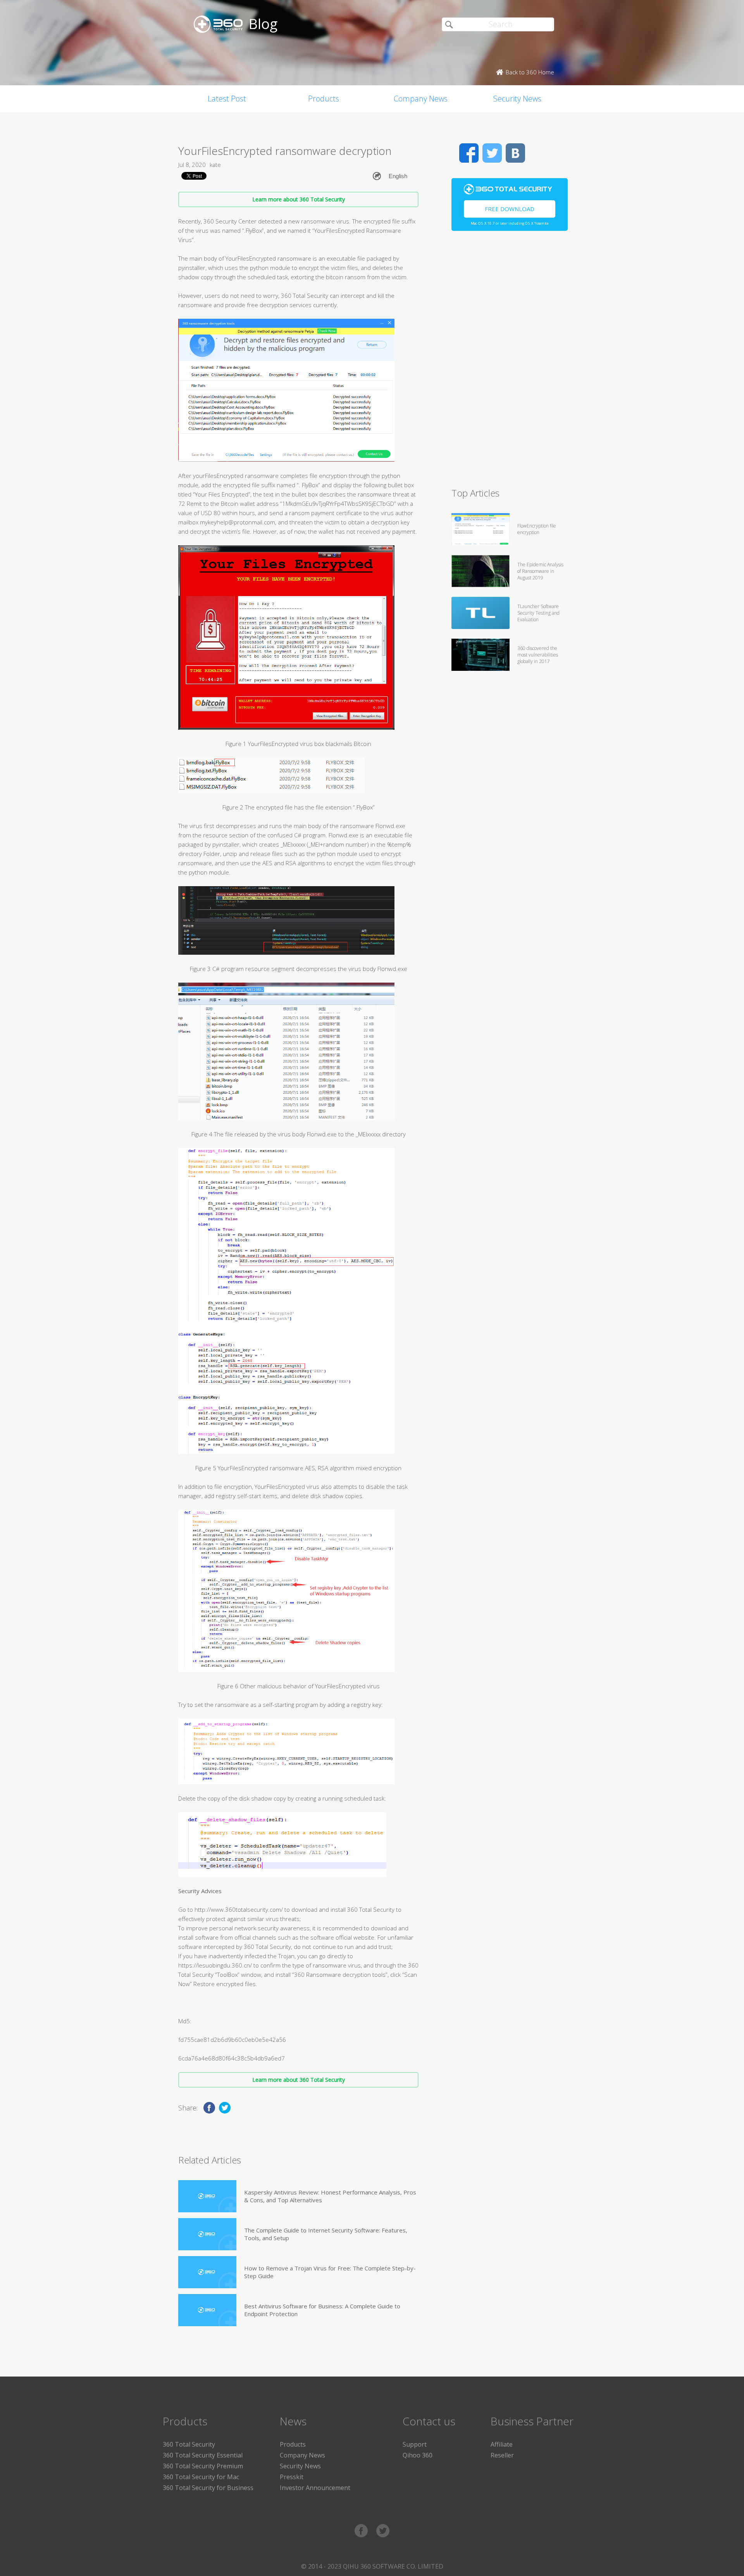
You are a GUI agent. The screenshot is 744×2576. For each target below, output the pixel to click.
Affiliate (502, 2444)
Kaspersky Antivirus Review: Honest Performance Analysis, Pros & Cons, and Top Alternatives (330, 2196)
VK (515, 153)
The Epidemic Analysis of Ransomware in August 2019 (540, 571)
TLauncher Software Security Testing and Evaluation (538, 613)
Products (324, 99)
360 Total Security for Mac (201, 2477)
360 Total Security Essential (203, 2455)
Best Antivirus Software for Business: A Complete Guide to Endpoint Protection (322, 2310)
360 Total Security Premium (203, 2466)
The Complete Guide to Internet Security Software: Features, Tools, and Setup (326, 2234)
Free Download (510, 209)
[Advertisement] (510, 363)
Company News (421, 99)
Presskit (292, 2477)
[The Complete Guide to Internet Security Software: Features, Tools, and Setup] (207, 2234)
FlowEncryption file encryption (537, 529)
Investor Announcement (315, 2488)
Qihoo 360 (418, 2455)
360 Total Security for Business (208, 2488)
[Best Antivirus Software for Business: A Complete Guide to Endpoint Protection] (207, 2310)
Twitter (492, 153)
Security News (517, 99)
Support (415, 2444)
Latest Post (227, 99)
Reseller (502, 2455)
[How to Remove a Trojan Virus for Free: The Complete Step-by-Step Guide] (207, 2272)
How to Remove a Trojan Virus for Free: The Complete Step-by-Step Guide (330, 2272)
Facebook (469, 153)
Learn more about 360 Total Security (299, 199)
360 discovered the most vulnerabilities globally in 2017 (538, 655)
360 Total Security (189, 2444)
